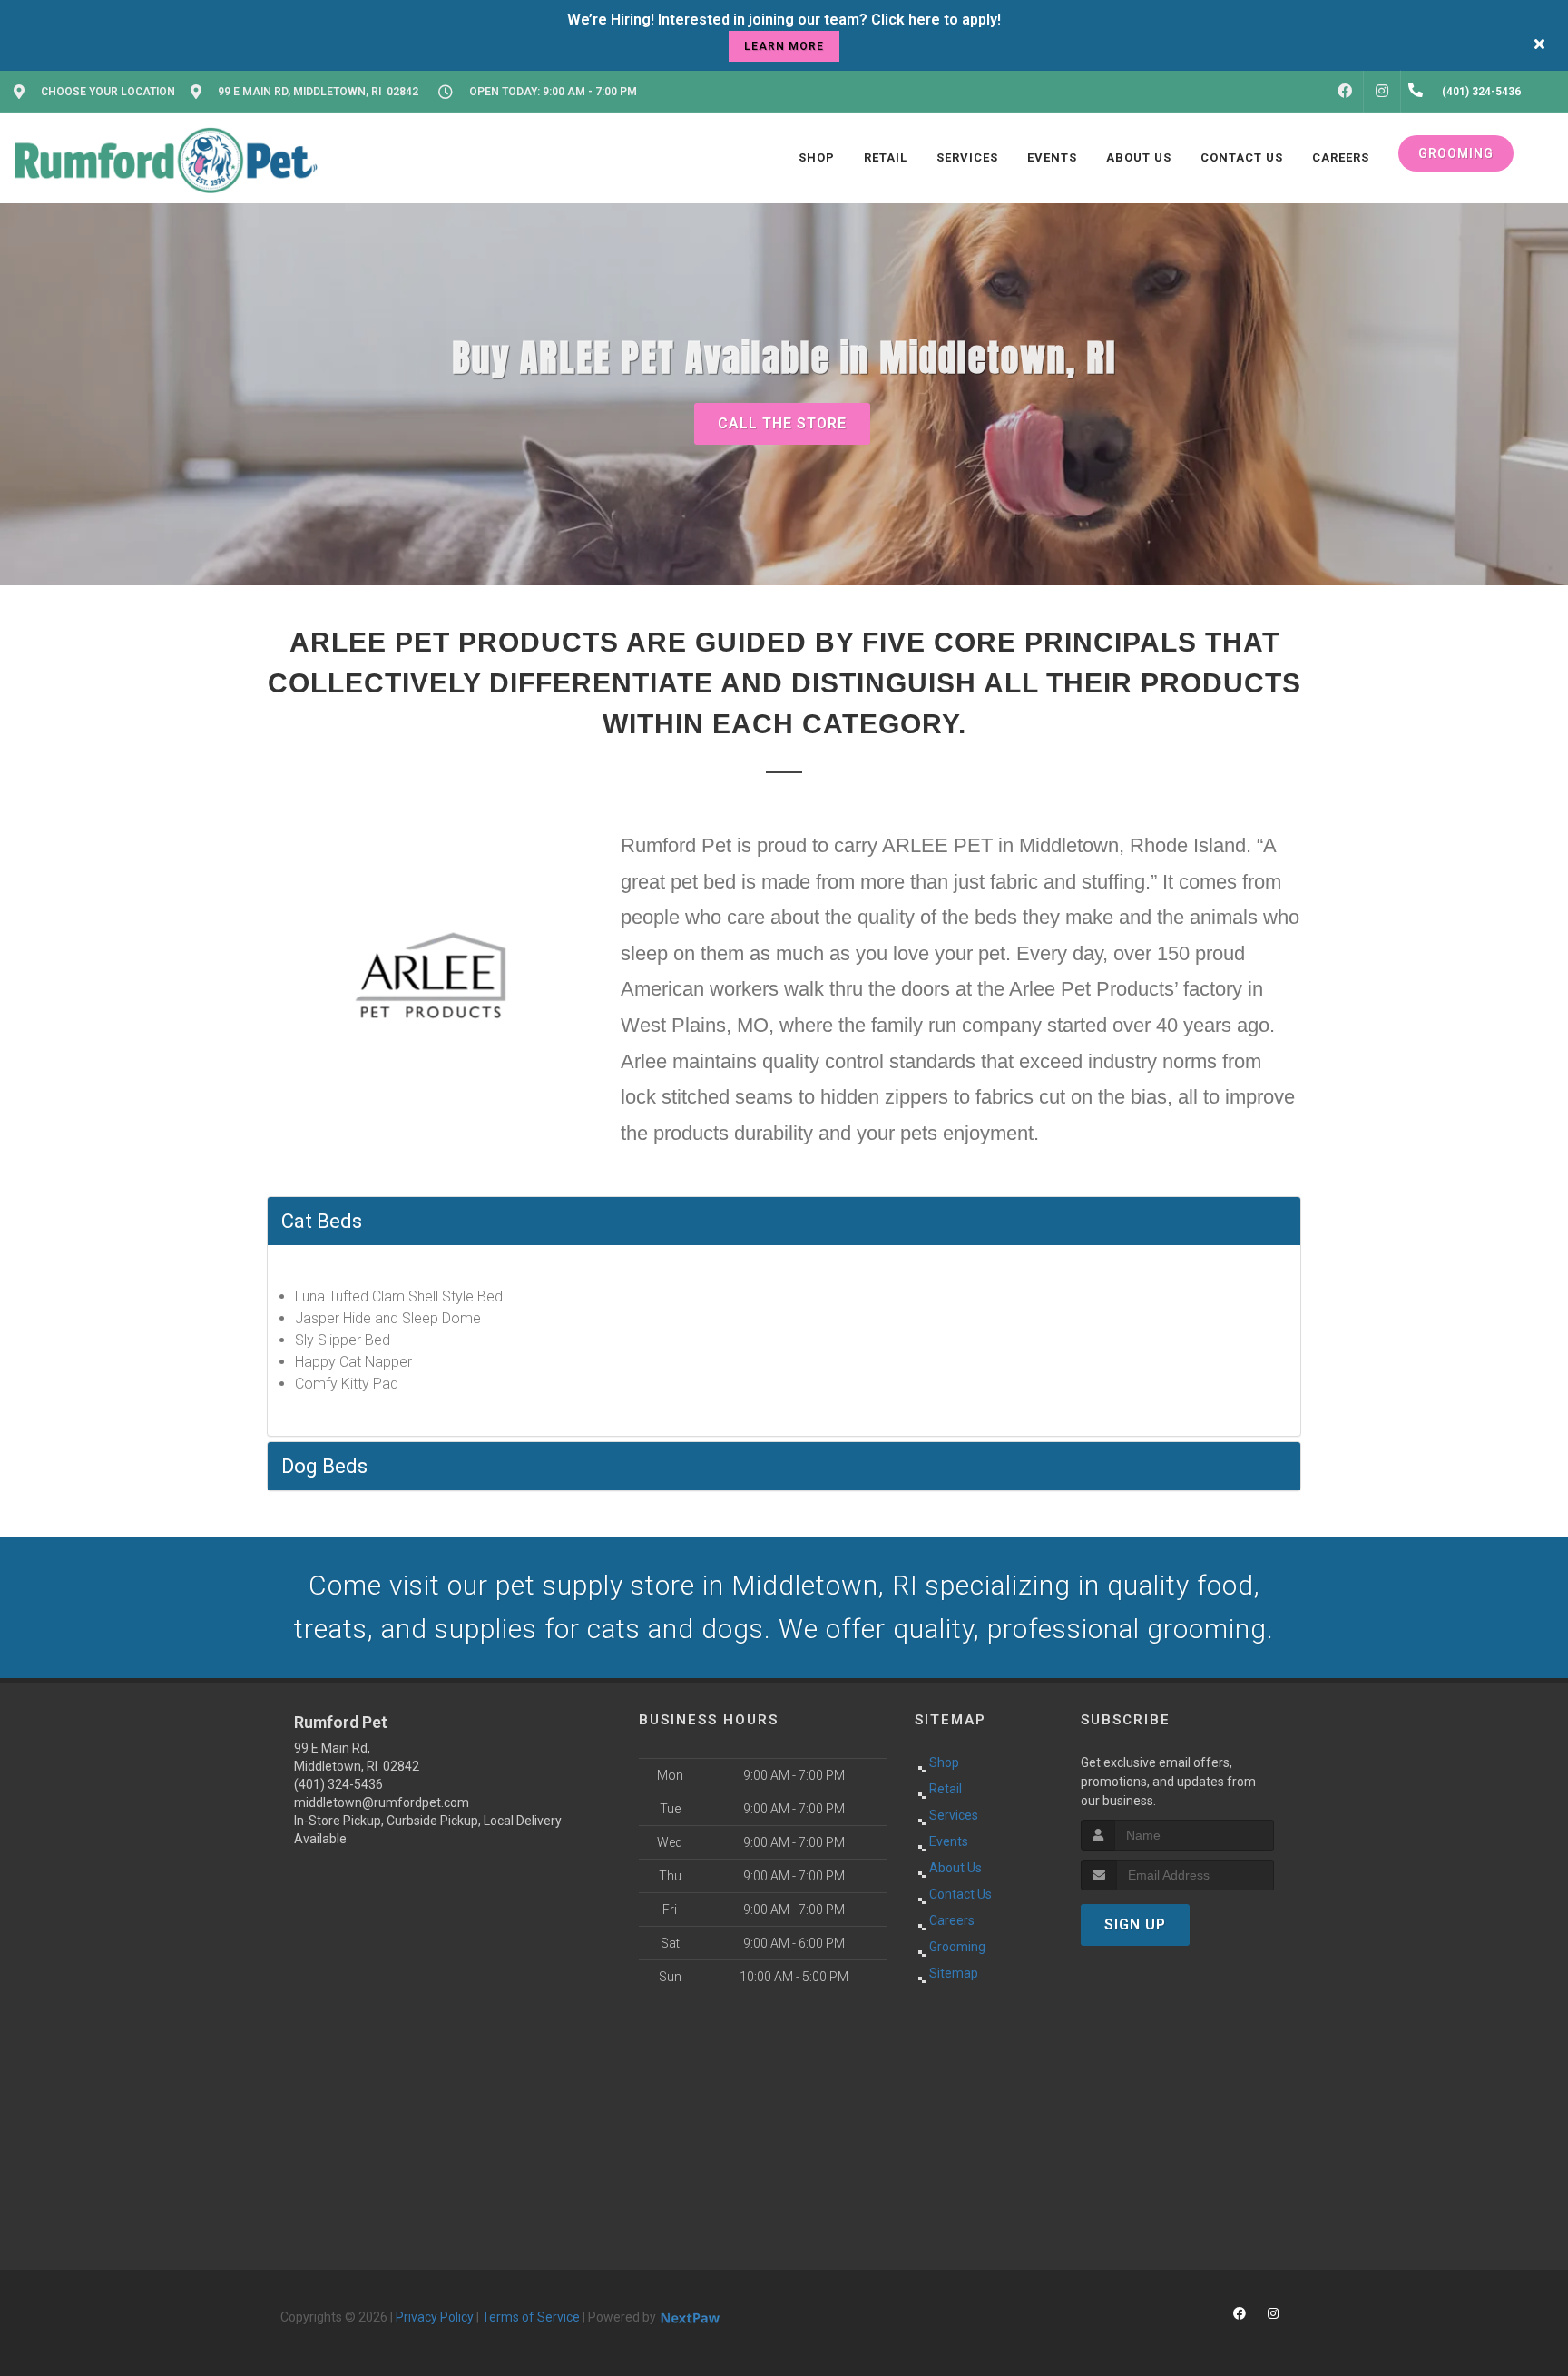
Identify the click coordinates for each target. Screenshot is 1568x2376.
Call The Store (782, 423)
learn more (784, 46)
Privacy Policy (435, 2317)
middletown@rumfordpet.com (382, 1802)
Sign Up (1135, 1924)
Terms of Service (531, 2317)
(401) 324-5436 (338, 1784)
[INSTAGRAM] (1382, 92)
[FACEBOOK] (1345, 92)
